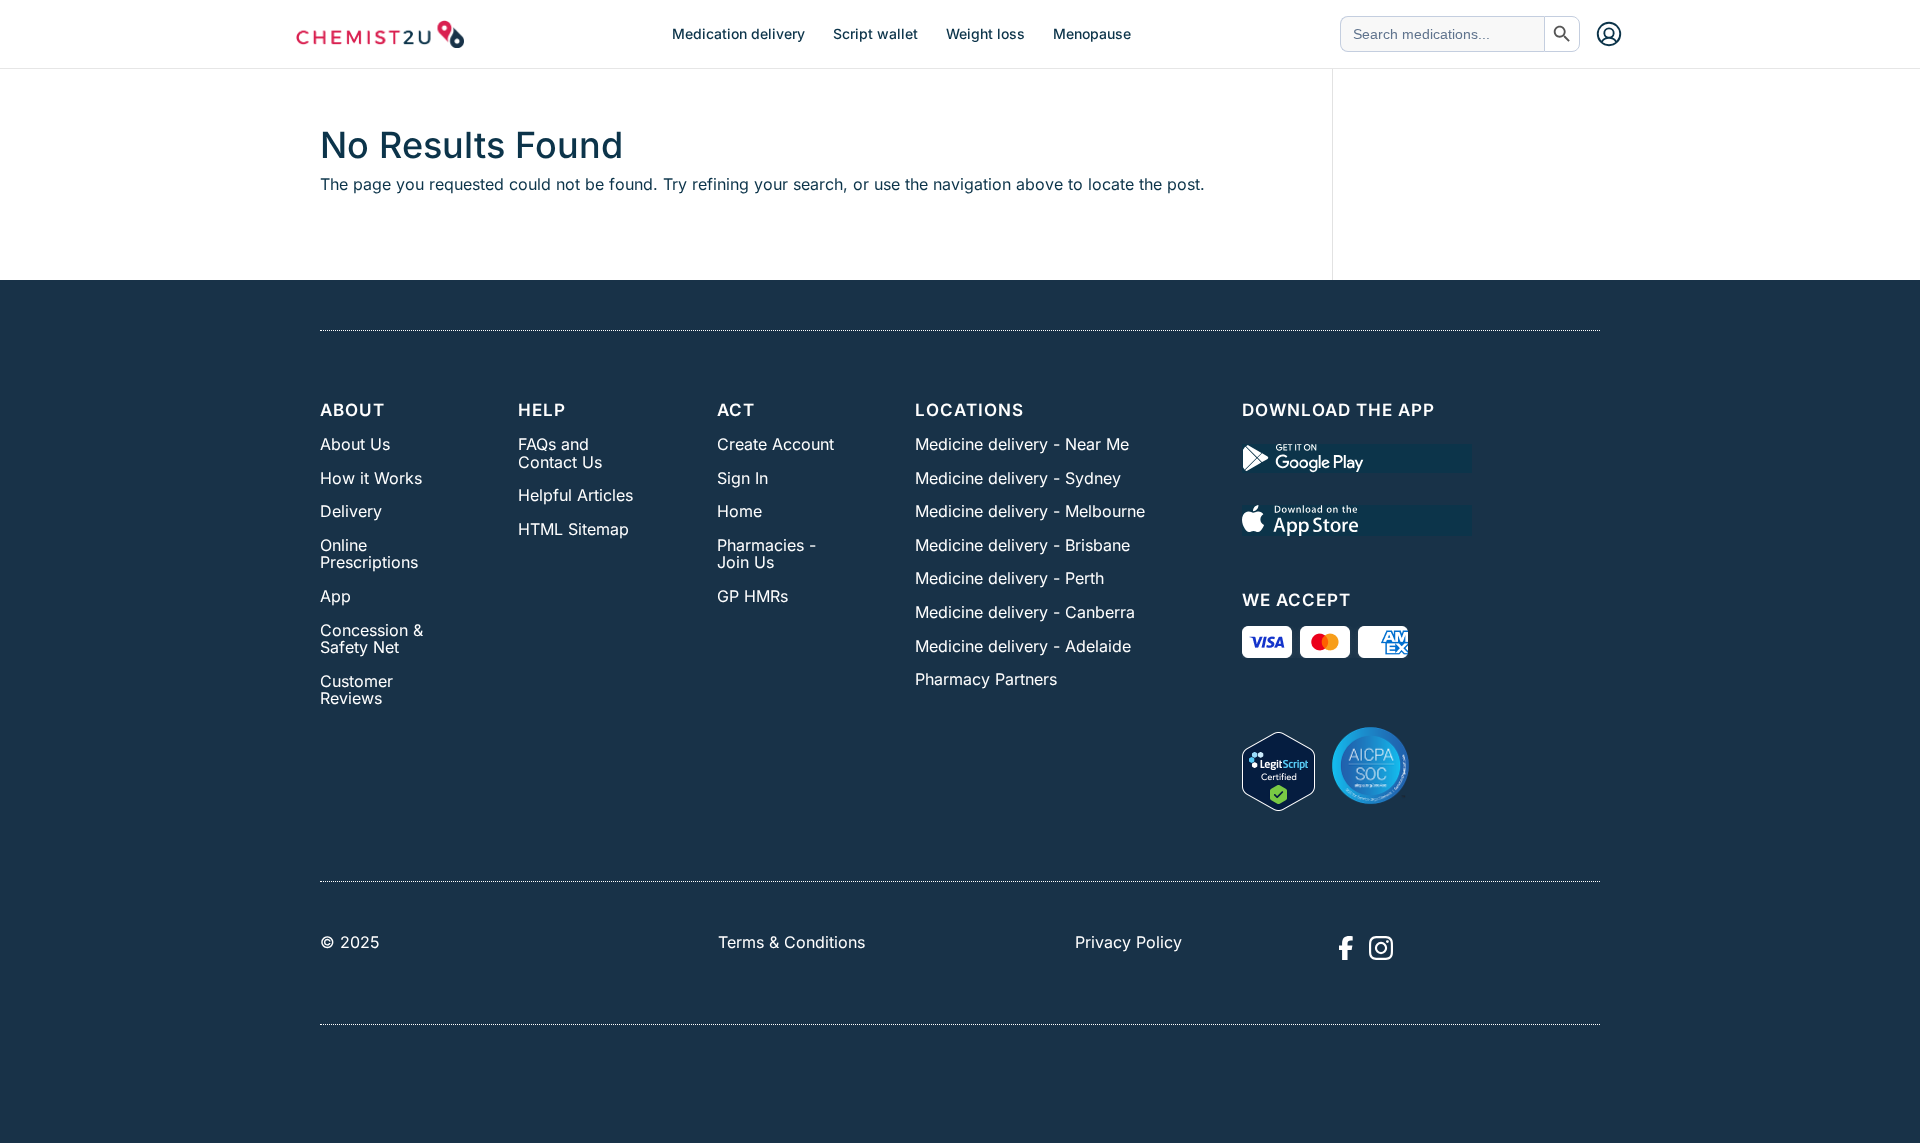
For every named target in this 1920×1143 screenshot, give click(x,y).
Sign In (742, 478)
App (335, 596)
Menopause (1092, 34)
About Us (355, 444)
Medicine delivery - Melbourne (1030, 511)
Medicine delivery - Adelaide (1023, 646)
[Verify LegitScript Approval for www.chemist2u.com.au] (1278, 765)
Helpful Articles (575, 495)
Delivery (351, 511)
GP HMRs (752, 596)
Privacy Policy (1128, 942)
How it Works (371, 478)
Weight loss (985, 34)
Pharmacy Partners (986, 679)
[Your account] (1609, 34)
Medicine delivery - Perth (1009, 578)
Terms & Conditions (791, 942)
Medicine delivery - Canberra (1025, 612)
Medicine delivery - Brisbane (1022, 545)
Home (739, 511)
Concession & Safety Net (371, 639)
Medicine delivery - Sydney (1018, 478)
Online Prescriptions (369, 554)
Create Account (775, 444)
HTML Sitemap (573, 529)
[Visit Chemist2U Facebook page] (1345, 948)
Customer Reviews (356, 690)
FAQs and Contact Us (560, 453)
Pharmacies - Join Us (766, 554)
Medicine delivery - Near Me (1022, 444)
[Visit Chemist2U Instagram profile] (1381, 948)
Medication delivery (738, 34)
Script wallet (875, 34)
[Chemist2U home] (380, 34)
